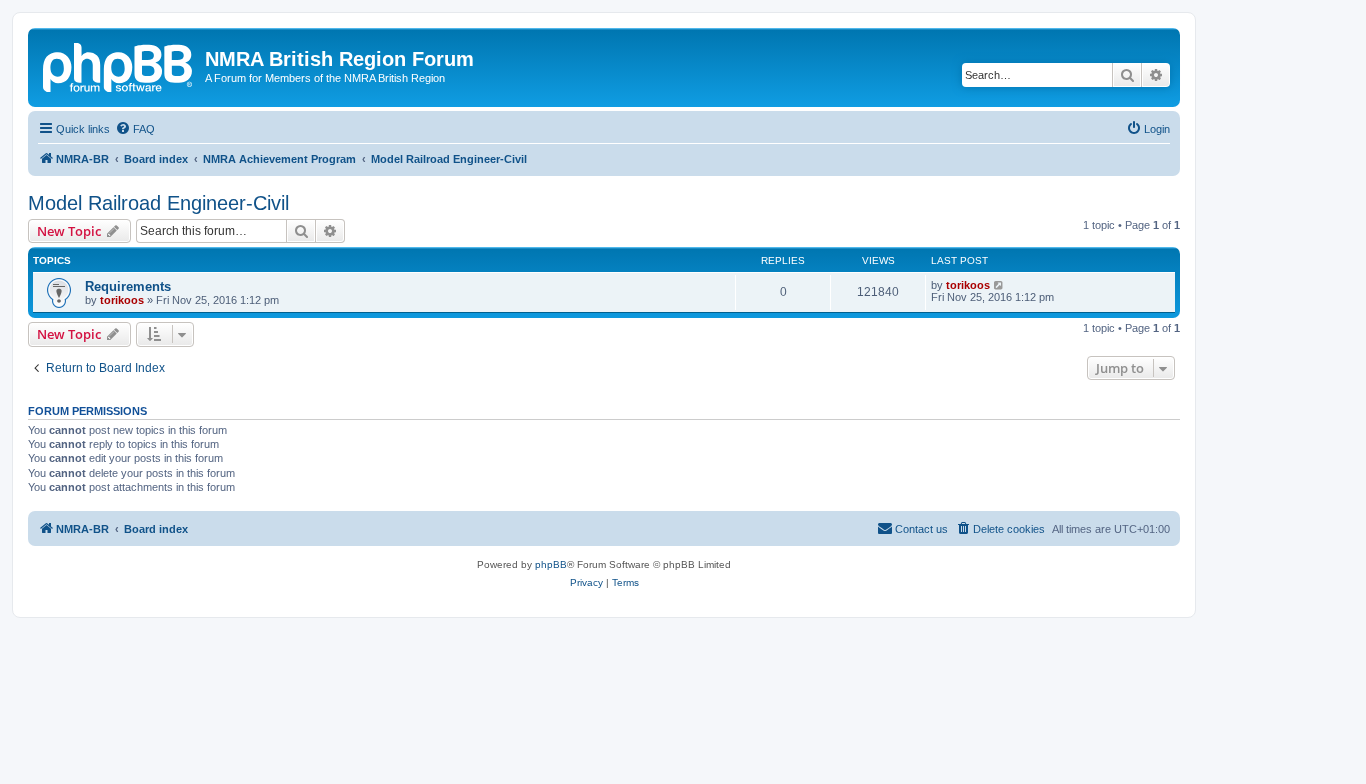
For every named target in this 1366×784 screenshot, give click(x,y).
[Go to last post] (999, 285)
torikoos (122, 300)
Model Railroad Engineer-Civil (158, 203)
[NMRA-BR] (119, 65)
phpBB (551, 564)
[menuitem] (135, 129)
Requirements (128, 286)
